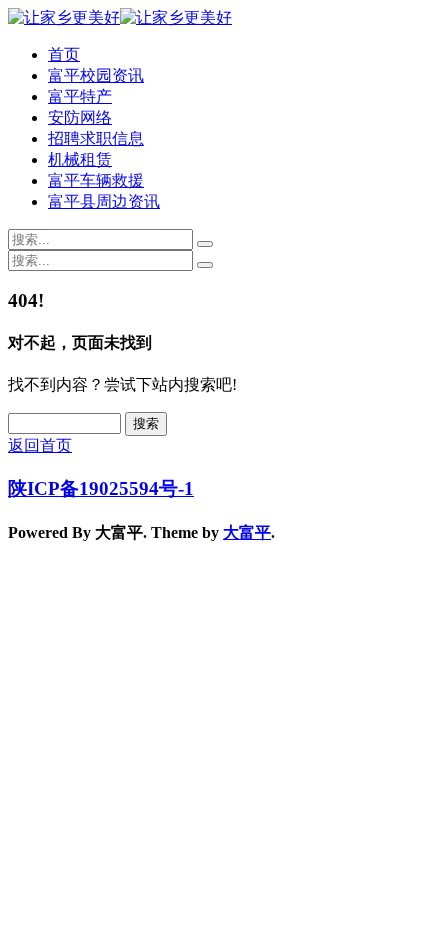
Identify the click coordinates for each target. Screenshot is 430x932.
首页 (64, 54)
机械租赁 (80, 159)
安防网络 (80, 117)
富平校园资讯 (96, 75)
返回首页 (40, 445)
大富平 (247, 532)
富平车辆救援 (96, 180)
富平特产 (80, 96)
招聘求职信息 (96, 138)
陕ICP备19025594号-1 (101, 488)
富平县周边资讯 (104, 201)
